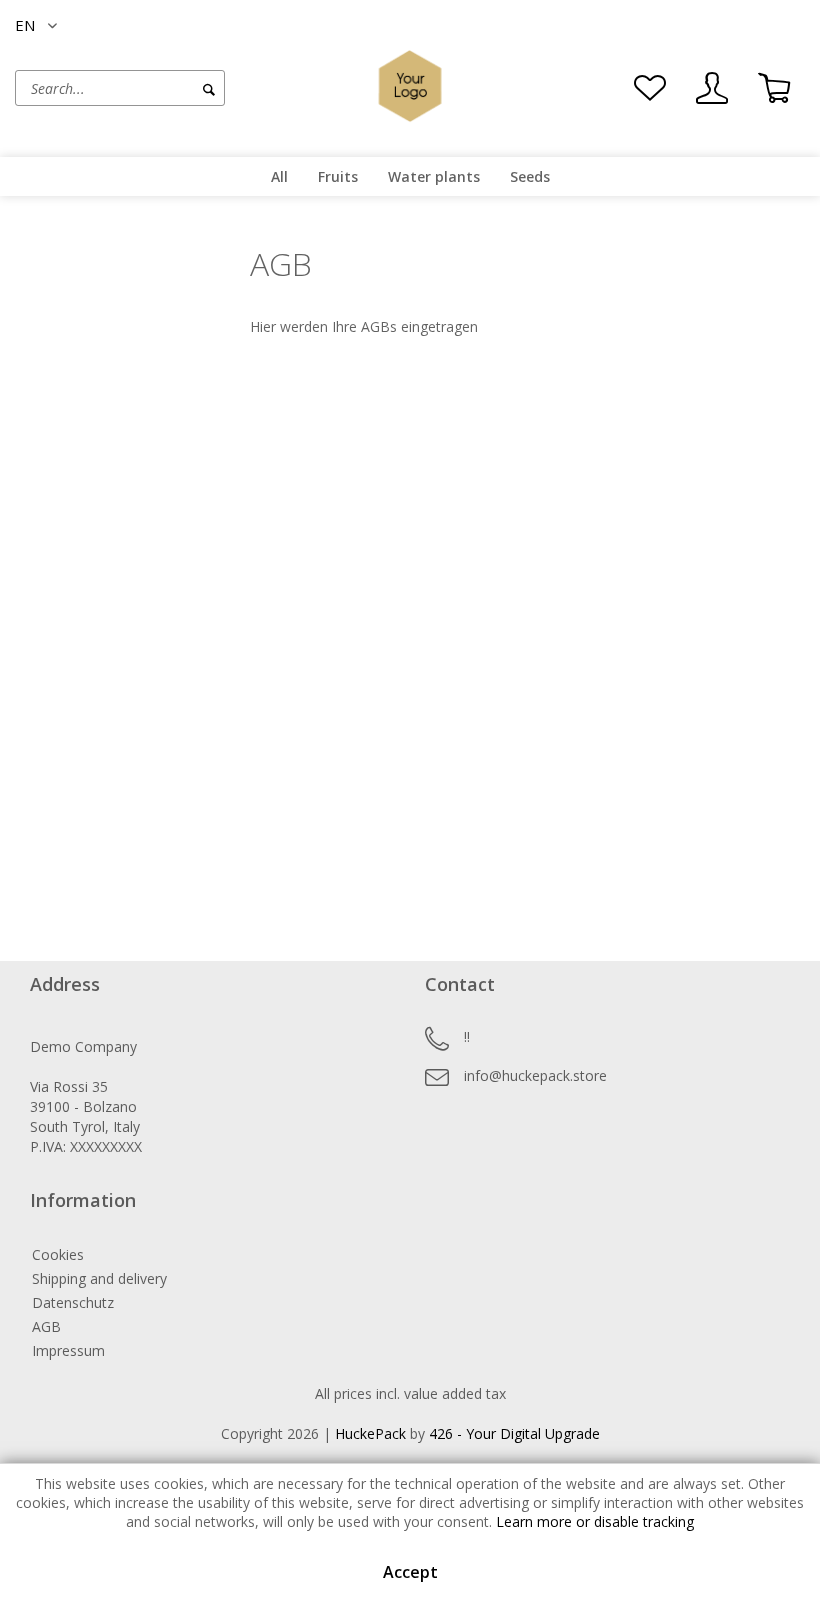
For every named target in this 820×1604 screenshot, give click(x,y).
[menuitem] (165, 88)
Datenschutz (73, 1302)
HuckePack (370, 1433)
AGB (46, 1326)
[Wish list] (650, 88)
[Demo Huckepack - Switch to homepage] (410, 86)
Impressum (68, 1350)
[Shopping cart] (774, 88)
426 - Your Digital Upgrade (514, 1433)
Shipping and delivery (99, 1278)
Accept (410, 1572)
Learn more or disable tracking (595, 1521)
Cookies (58, 1254)
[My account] (712, 88)
